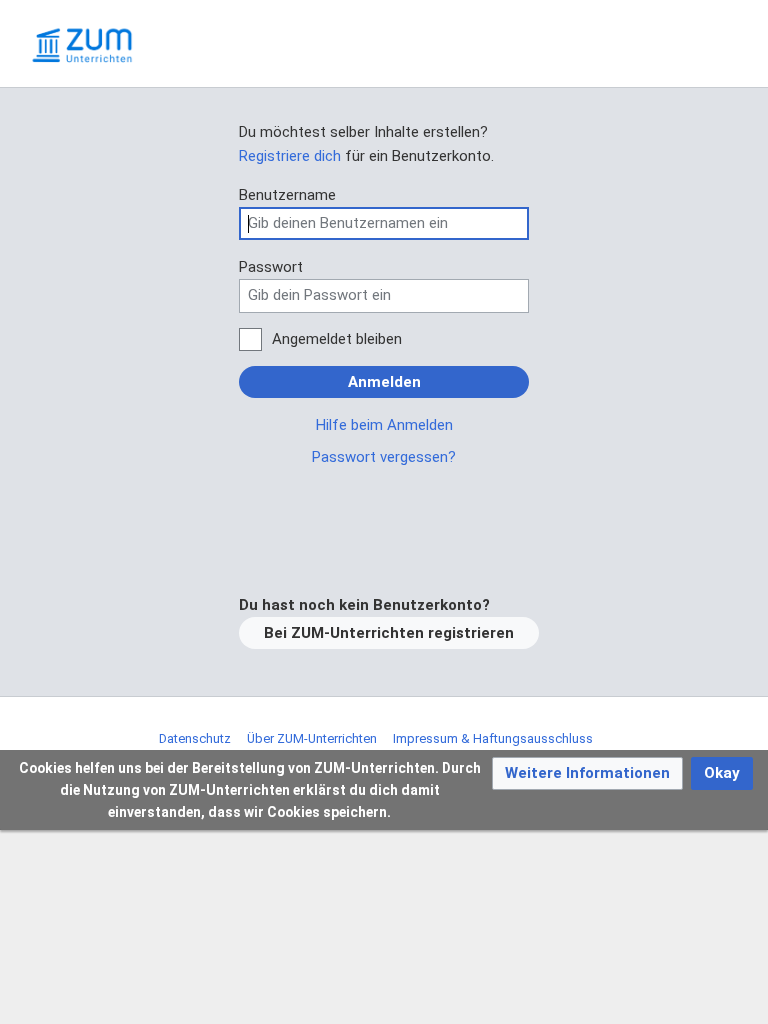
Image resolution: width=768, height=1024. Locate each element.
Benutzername (287, 195)
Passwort (271, 267)
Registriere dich (290, 156)
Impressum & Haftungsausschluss (493, 738)
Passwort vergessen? (384, 457)
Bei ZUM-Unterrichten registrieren (389, 633)
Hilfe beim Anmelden (384, 425)
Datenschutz (195, 738)
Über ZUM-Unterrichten (312, 738)
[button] (587, 773)
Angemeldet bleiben (337, 339)
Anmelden (384, 382)
